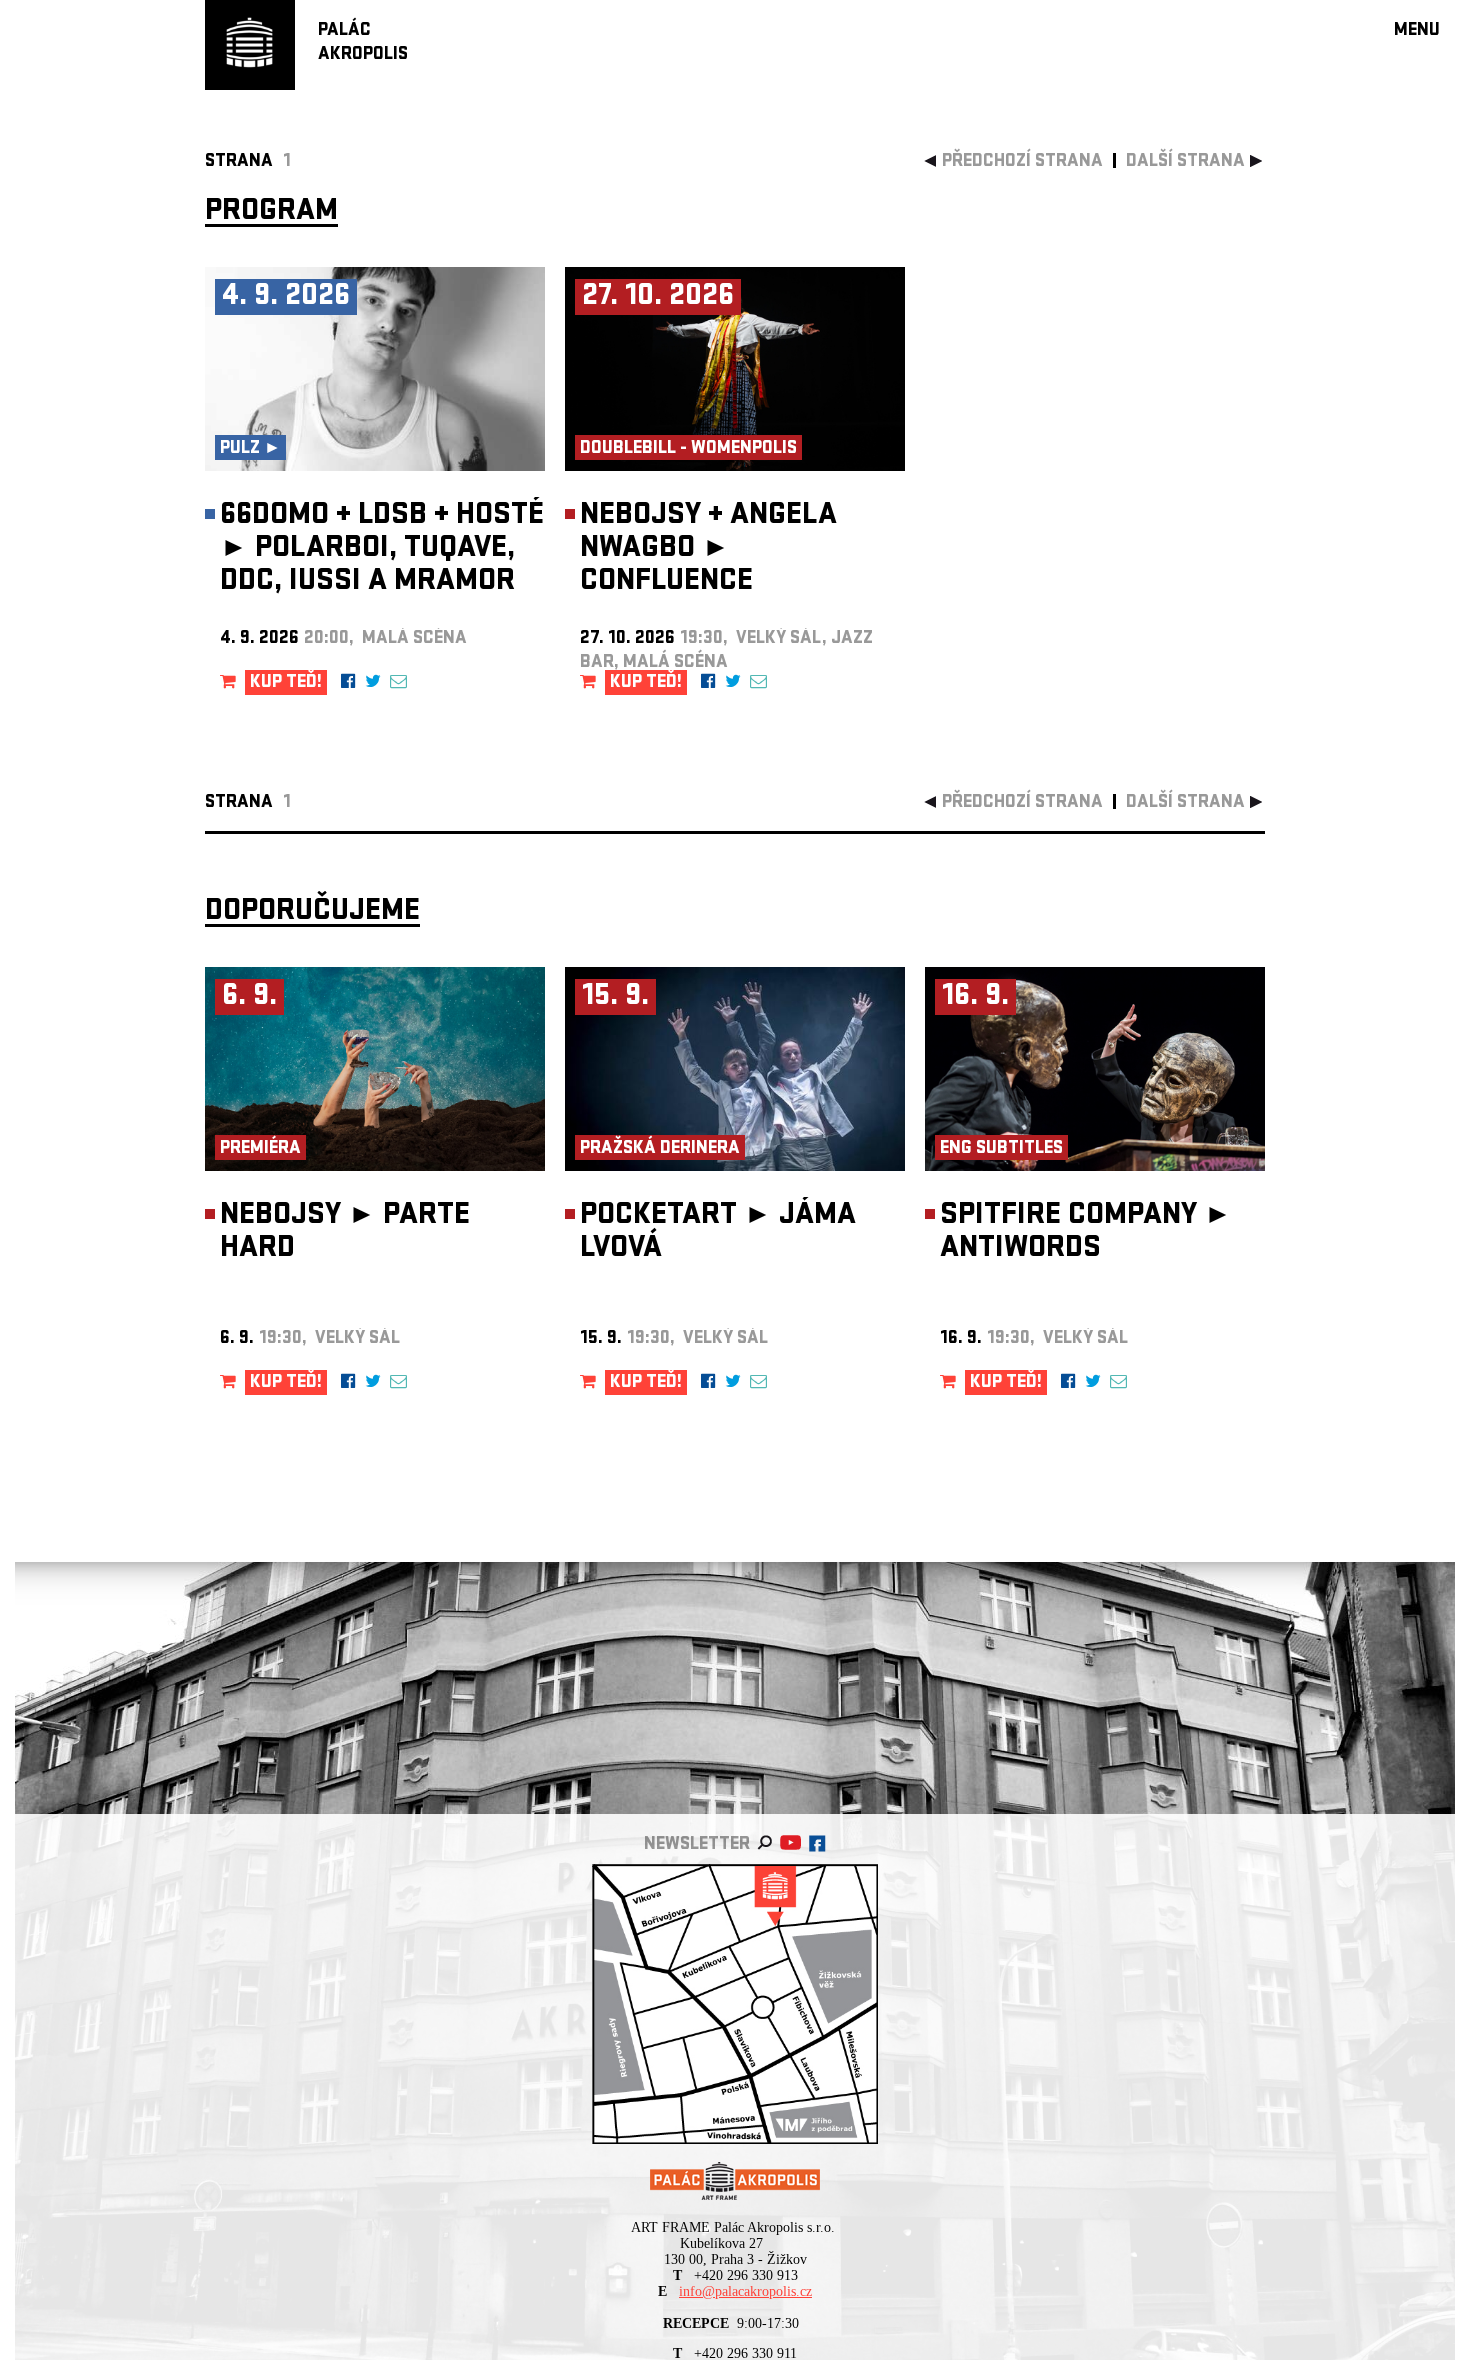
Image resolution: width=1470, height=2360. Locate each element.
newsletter (697, 1845)
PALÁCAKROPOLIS (363, 43)
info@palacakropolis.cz (745, 2291)
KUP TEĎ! (286, 683)
